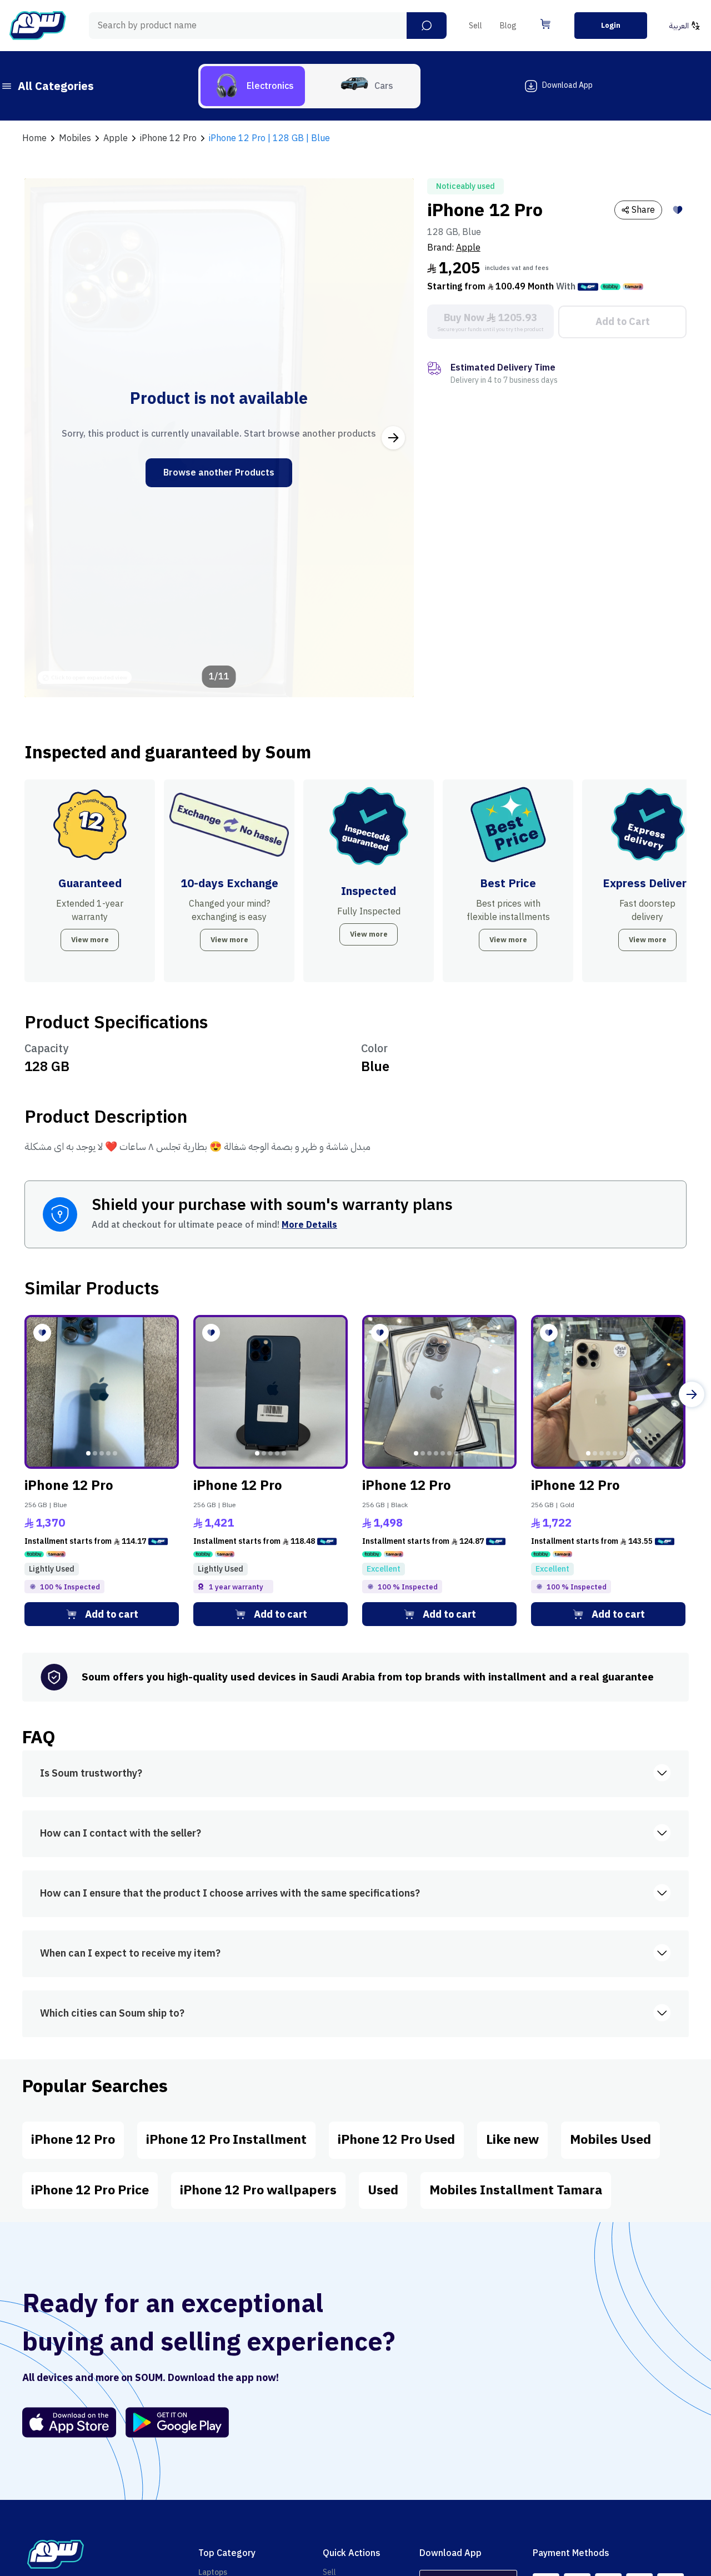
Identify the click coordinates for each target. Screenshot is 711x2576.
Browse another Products (219, 473)
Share (643, 210)
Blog (508, 26)
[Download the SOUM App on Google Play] (173, 2422)
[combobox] (268, 26)
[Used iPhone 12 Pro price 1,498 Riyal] (439, 1392)
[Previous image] (45, 438)
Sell (475, 26)
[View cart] (545, 24)
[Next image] (393, 438)
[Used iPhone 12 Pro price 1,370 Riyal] (102, 1392)
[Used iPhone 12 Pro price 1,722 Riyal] (608, 1392)
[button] (427, 26)
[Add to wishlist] (678, 210)
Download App (567, 85)
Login (611, 25)
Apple (468, 248)
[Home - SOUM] (38, 26)
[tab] (253, 86)
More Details (309, 1225)
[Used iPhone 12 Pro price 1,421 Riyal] (271, 1392)
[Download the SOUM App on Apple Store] (69, 2422)
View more (90, 940)
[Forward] (692, 1394)
